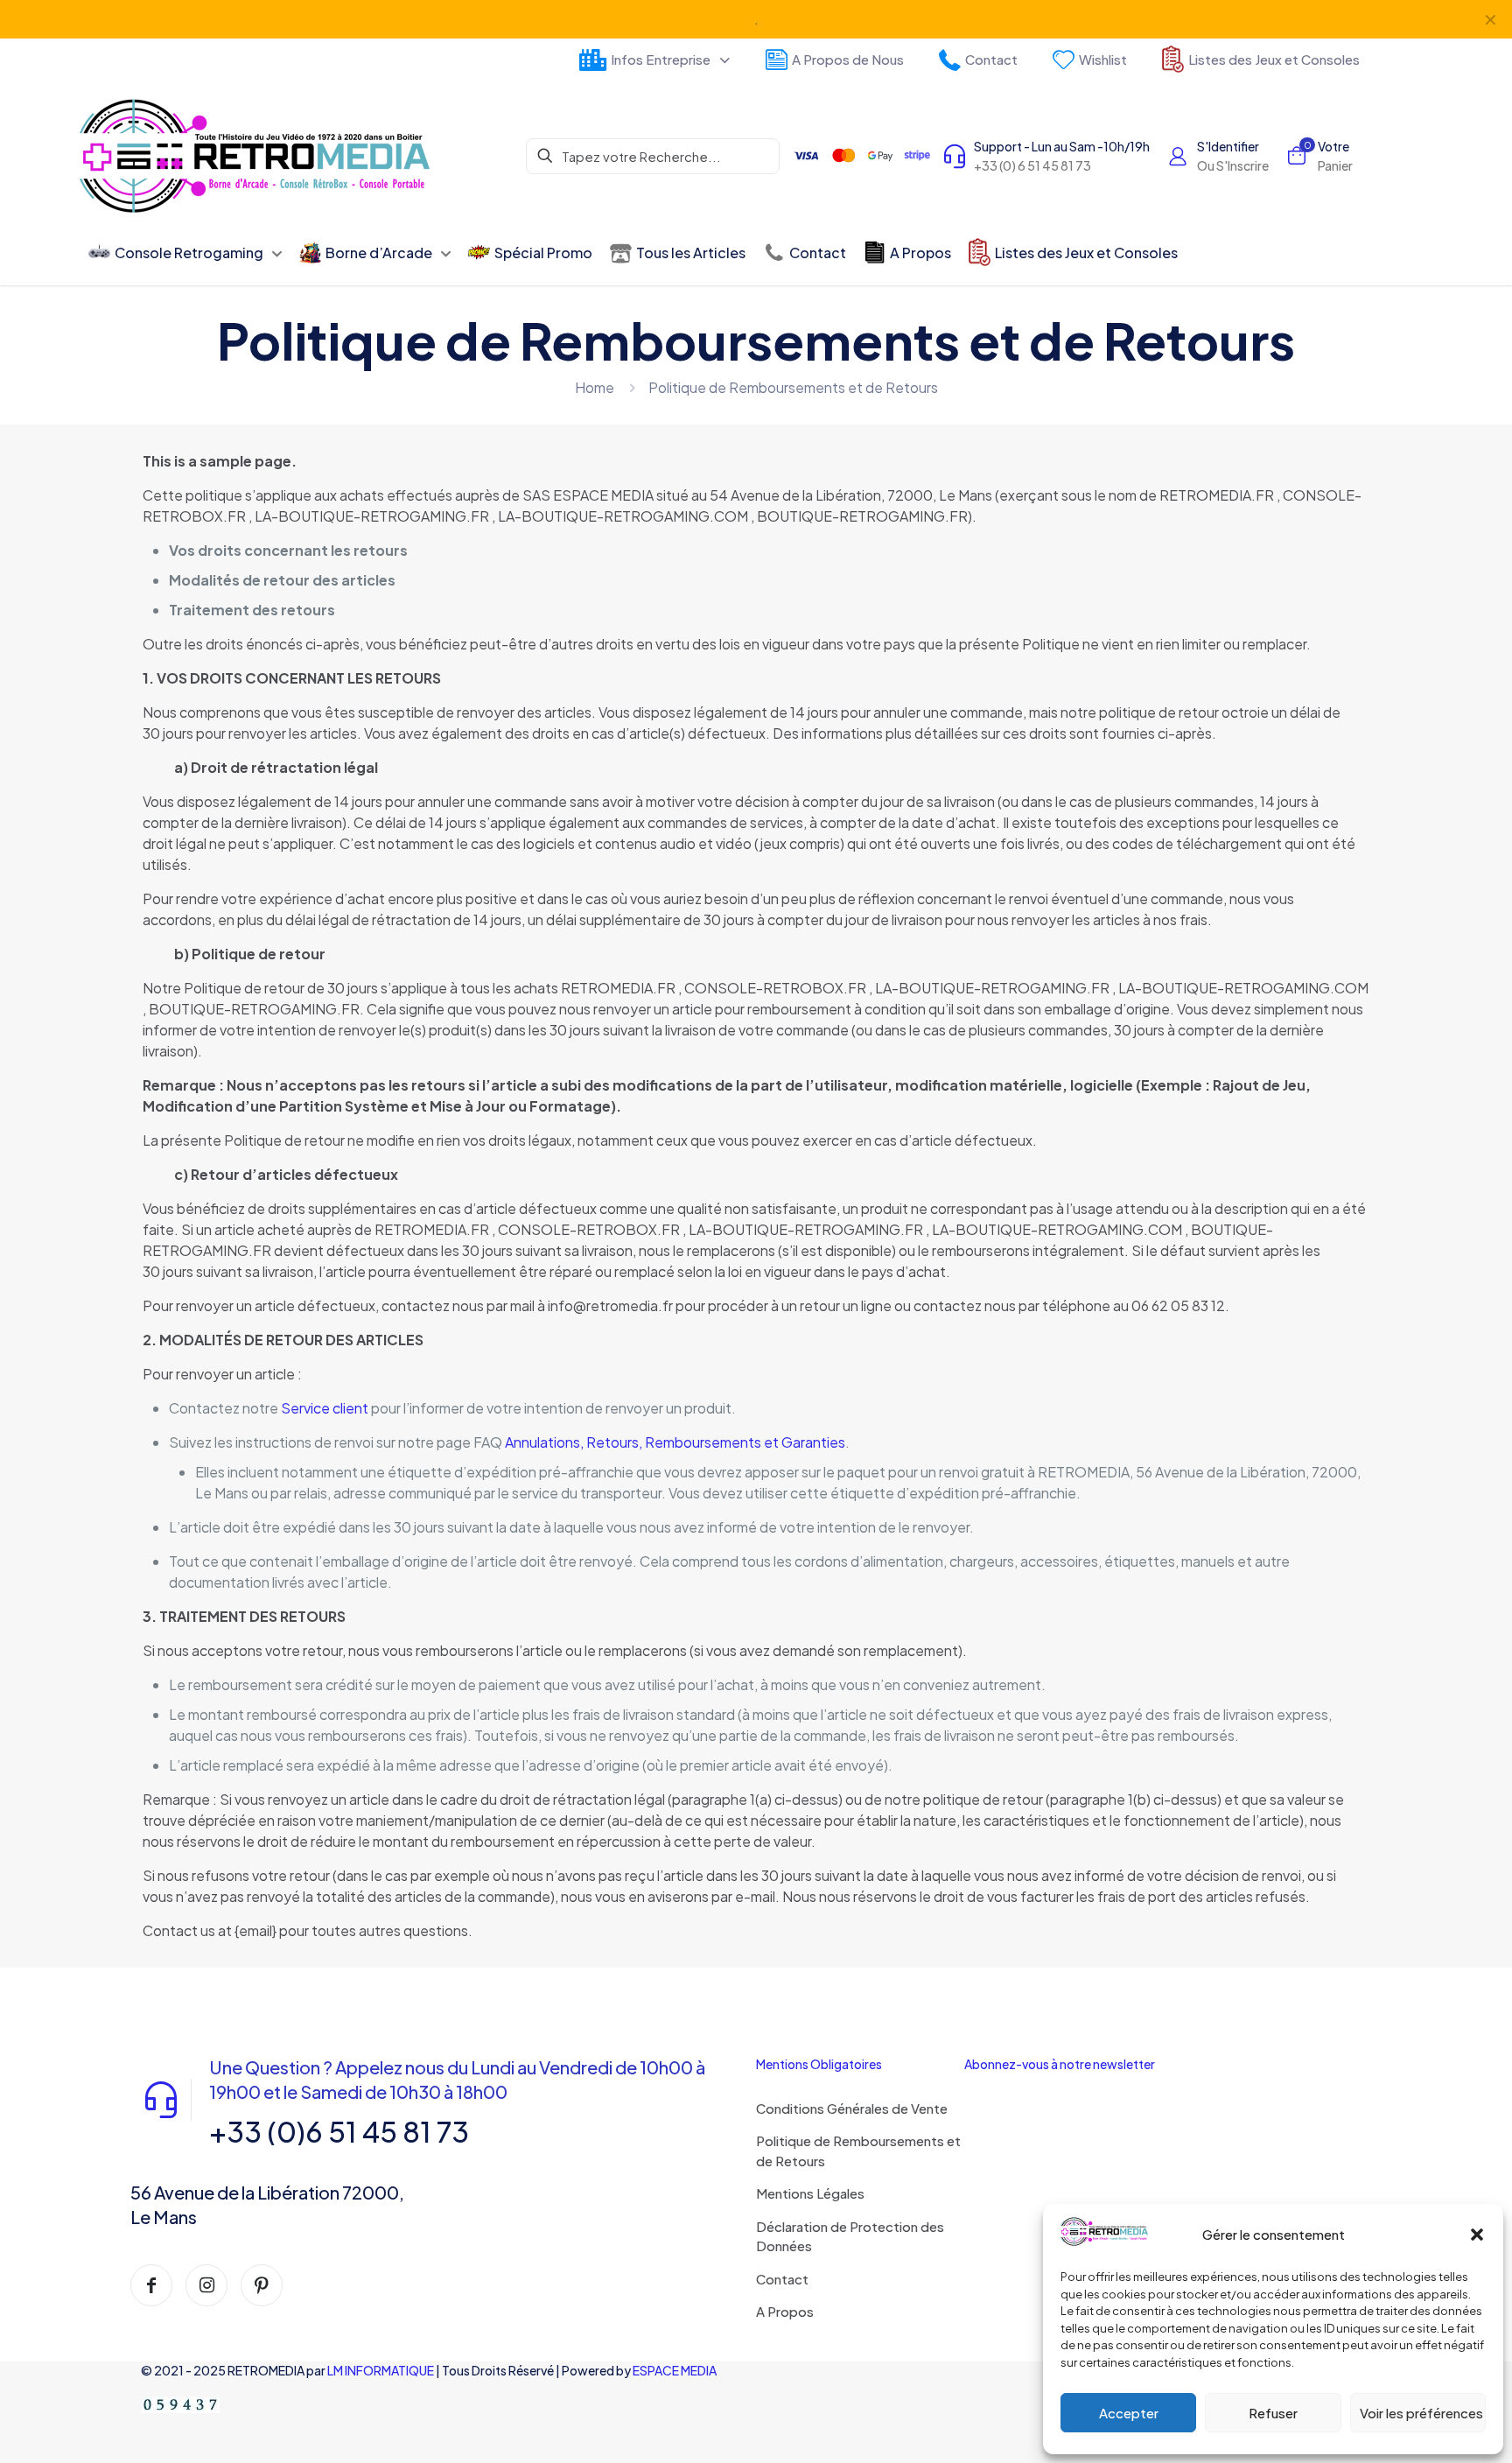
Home (595, 387)
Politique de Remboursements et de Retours (858, 2151)
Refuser (1273, 2413)
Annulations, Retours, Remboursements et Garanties (675, 1442)
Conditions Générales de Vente (852, 2108)
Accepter (1129, 2413)
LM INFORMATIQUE (381, 2370)
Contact (782, 2279)
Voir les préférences (1421, 2413)
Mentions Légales (810, 2193)
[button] (1477, 2235)
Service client (325, 1408)
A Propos (785, 2311)
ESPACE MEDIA (675, 2370)
